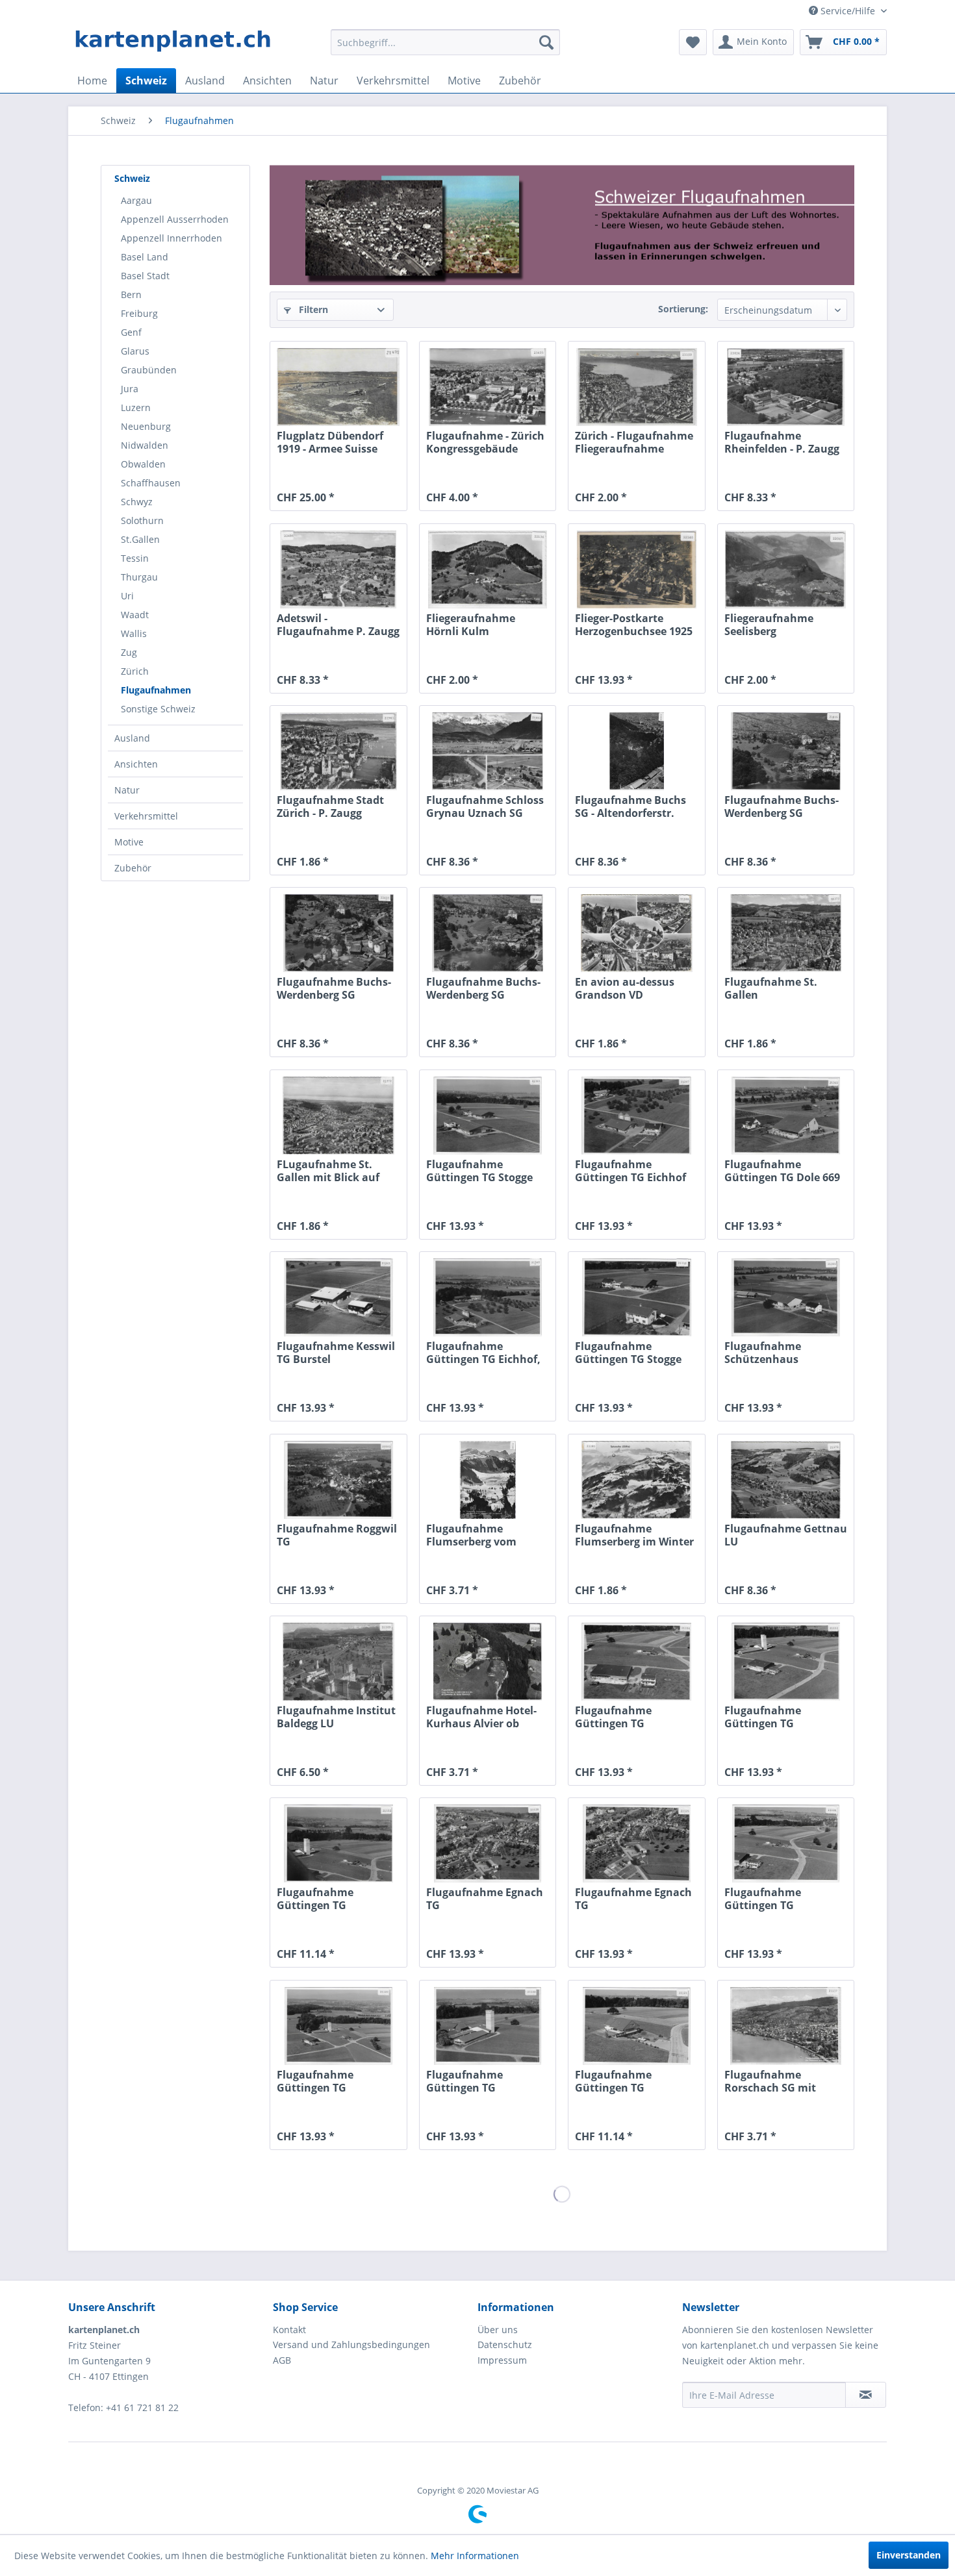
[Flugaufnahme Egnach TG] (488, 1844)
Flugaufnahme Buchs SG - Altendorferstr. (630, 807)
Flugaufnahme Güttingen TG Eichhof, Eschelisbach (483, 1353)
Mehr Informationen (475, 2556)
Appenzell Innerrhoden (172, 238)
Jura (130, 389)
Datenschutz (505, 2345)
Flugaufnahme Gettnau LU (786, 1535)
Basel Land (145, 257)
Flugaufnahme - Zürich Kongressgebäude (485, 442)
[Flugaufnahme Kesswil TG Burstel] (338, 1297)
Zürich (135, 671)
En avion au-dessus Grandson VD (625, 988)
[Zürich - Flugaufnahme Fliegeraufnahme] (636, 387)
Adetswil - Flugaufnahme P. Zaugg (338, 625)
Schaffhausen (151, 483)
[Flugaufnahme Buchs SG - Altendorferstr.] (636, 751)
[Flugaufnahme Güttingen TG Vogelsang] (636, 1662)
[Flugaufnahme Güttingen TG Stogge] (488, 1116)
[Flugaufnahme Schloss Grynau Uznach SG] (488, 751)
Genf (131, 332)
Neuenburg (146, 426)
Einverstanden (909, 2555)
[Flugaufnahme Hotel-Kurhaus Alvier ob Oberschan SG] (488, 1662)
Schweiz (132, 178)
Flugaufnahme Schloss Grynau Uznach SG (485, 807)
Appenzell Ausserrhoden (175, 219)
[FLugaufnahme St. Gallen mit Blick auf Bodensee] (338, 1116)
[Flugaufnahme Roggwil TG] (338, 1480)
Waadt (135, 615)
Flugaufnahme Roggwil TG (337, 1535)
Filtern (312, 309)
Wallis (134, 633)
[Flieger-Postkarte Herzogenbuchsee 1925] (636, 569)
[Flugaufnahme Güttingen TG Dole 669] (786, 1116)
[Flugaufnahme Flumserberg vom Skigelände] (488, 1480)
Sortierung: (683, 309)
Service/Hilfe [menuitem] (848, 11)
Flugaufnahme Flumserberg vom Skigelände (471, 1535)
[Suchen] (546, 42)
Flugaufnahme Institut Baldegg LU (336, 1717)
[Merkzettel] (693, 42)
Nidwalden (145, 445)
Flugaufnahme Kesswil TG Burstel (336, 1353)
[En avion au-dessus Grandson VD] (636, 933)
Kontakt (289, 2330)
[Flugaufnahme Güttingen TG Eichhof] (636, 1116)
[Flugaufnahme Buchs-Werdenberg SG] (786, 751)
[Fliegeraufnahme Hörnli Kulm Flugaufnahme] (488, 569)
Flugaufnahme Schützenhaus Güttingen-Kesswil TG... (785, 1353)
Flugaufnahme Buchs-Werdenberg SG (782, 807)
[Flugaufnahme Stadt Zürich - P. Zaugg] (338, 751)
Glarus (135, 351)
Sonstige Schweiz (158, 709)
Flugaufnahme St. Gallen (771, 988)
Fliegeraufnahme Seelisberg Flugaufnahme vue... (778, 625)
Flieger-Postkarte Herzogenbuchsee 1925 (634, 625)
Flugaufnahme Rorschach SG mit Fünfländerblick (770, 2081)
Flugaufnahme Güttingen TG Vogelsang (613, 1717)
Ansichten (136, 764)
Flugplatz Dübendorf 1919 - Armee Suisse (330, 442)
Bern (131, 294)
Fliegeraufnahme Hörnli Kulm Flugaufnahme (471, 625)
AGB (282, 2360)
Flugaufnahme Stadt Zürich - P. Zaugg (330, 807)
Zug (129, 652)
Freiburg (139, 313)
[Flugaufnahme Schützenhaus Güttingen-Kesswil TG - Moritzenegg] (786, 1297)
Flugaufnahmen (156, 690)
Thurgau (139, 577)
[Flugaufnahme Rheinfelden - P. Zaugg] (786, 387)
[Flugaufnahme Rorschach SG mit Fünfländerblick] (786, 2026)
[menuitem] (445, 42)
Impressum (502, 2360)
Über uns (498, 2330)
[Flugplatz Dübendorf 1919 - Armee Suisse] (338, 387)
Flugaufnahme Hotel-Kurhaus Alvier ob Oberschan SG (481, 1717)
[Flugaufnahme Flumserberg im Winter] (636, 1480)
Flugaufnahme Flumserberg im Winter (634, 1535)
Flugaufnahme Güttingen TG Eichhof (630, 1171)
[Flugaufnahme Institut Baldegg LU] (338, 1662)
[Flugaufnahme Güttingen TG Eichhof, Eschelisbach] (488, 1297)
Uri (127, 596)
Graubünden (149, 370)
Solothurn (142, 520)
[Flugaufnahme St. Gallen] (786, 933)
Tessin (135, 558)
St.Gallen (140, 539)
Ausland (132, 738)
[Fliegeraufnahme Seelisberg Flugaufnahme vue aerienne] (786, 569)
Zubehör (133, 868)
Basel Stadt (145, 276)
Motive (129, 842)
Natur (127, 790)
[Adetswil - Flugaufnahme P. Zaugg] (338, 569)
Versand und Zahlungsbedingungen (351, 2345)
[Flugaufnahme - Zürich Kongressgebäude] (488, 387)
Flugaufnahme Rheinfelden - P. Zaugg (782, 442)
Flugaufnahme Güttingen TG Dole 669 (782, 1171)
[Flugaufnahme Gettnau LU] (786, 1480)
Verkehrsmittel (146, 816)
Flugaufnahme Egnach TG (485, 1899)
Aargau (136, 200)
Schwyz (137, 502)
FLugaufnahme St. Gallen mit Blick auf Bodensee (328, 1171)
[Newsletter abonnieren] (866, 2395)
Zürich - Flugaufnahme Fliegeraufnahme (634, 442)
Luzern (136, 407)
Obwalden (143, 464)
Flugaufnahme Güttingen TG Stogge (479, 1171)
